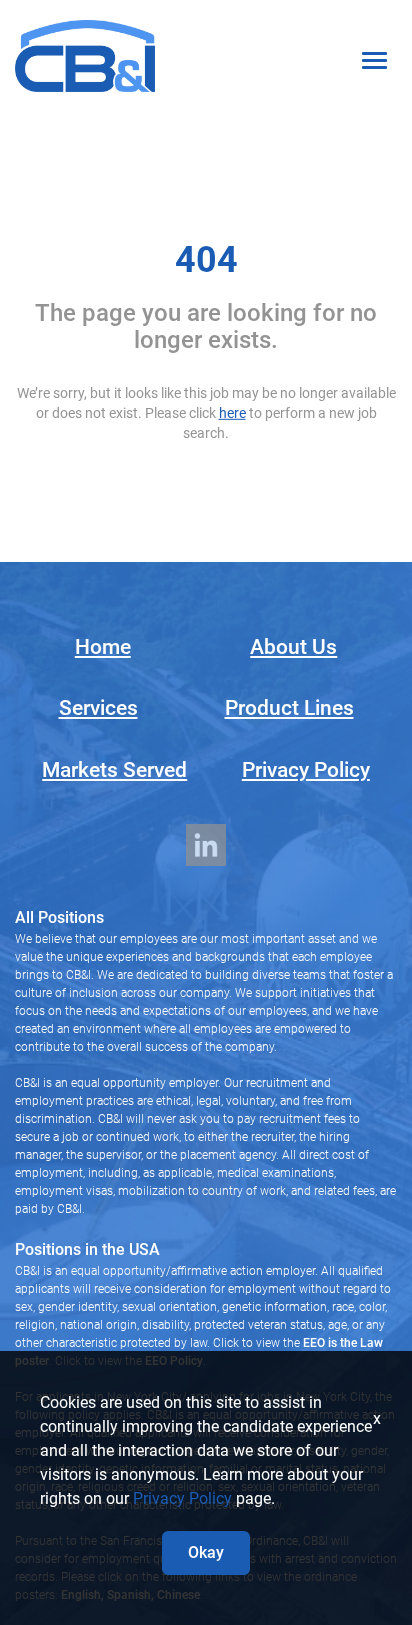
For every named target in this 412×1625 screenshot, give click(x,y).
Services (98, 708)
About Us (293, 647)
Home (103, 647)
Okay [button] (206, 1552)
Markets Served (114, 770)
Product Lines (289, 708)
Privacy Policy (306, 770)
